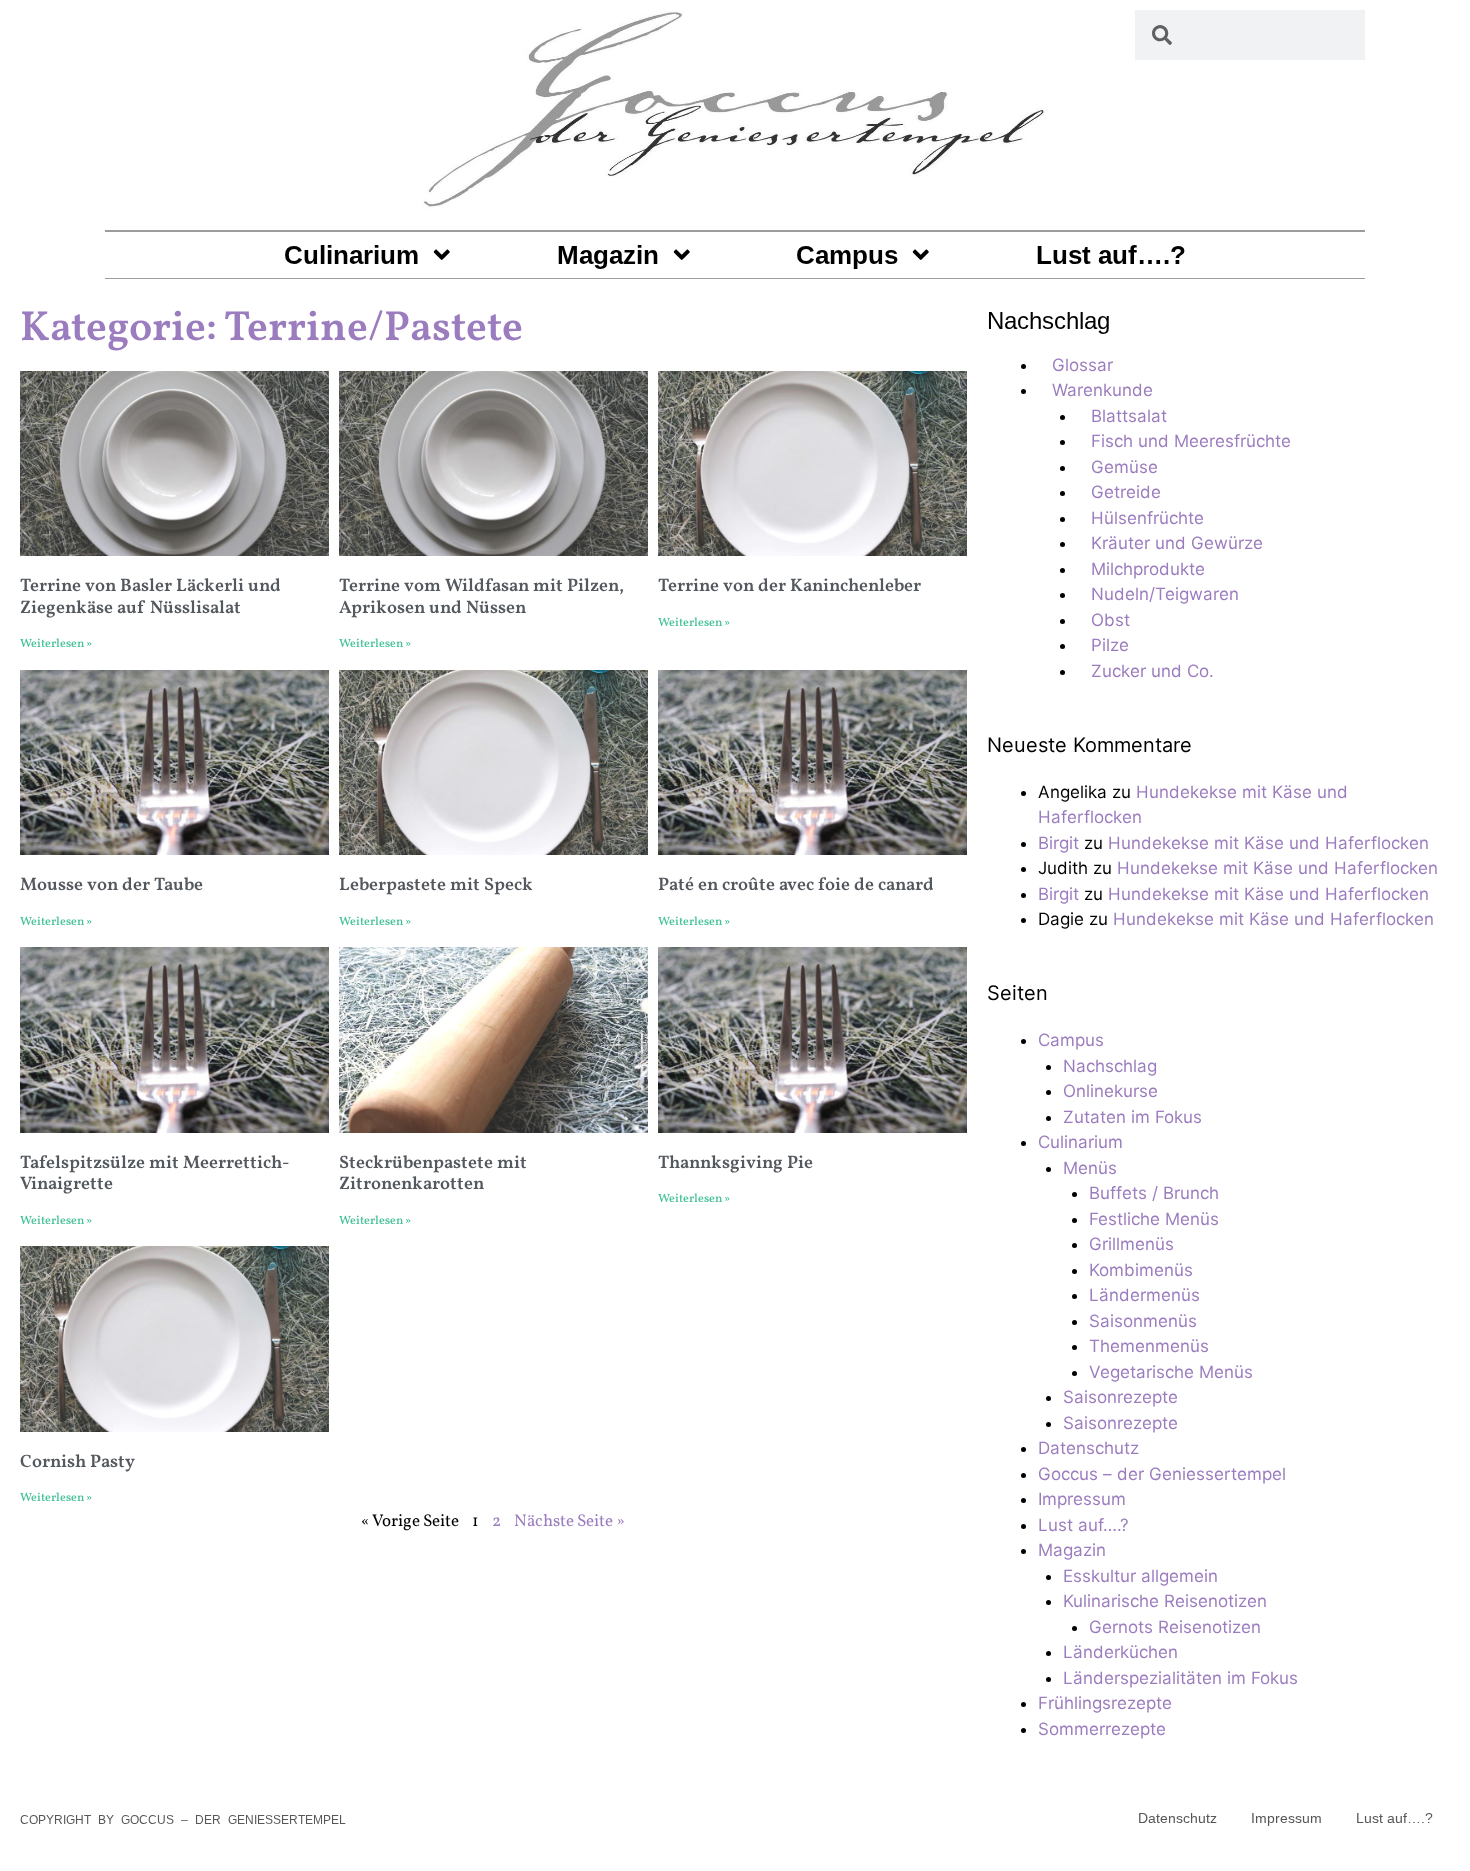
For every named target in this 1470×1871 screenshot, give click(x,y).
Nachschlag (1110, 1066)
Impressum (1082, 1499)
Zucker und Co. (1152, 671)
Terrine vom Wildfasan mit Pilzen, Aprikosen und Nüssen (481, 597)
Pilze (1110, 645)
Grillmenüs (1131, 1244)
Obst (1110, 620)
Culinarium (351, 255)
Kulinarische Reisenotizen (1165, 1601)
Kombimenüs (1141, 1270)
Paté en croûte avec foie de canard (796, 885)
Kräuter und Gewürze (1177, 543)
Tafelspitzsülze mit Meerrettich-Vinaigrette (155, 1174)
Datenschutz (1088, 1448)
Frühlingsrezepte (1105, 1703)
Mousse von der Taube (111, 885)
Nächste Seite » (569, 1521)
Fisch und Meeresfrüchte (1191, 441)
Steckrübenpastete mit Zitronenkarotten (433, 1174)
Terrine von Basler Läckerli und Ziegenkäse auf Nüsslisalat (150, 597)
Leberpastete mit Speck (436, 885)
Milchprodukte (1148, 569)
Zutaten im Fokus (1132, 1117)
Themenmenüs (1149, 1346)
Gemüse (1124, 467)
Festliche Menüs (1154, 1219)
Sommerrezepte (1102, 1729)
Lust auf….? (1111, 255)
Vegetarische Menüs (1171, 1372)
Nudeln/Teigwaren (1165, 594)
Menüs (1090, 1168)
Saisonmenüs (1143, 1321)
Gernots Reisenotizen (1175, 1627)
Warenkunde (1102, 390)
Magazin (608, 255)
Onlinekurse (1110, 1091)
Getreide (1126, 492)
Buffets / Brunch (1154, 1193)
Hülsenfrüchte (1147, 518)
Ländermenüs (1144, 1295)
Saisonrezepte (1120, 1397)
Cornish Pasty (77, 1462)
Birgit (1058, 843)
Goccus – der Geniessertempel (1162, 1474)
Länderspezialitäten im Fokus (1180, 1678)
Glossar (1082, 365)
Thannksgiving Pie (735, 1163)
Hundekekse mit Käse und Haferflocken (1268, 843)
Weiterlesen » (56, 644)
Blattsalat (1129, 416)
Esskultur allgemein (1140, 1576)
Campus (847, 255)
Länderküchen (1120, 1652)
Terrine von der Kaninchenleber (789, 586)
